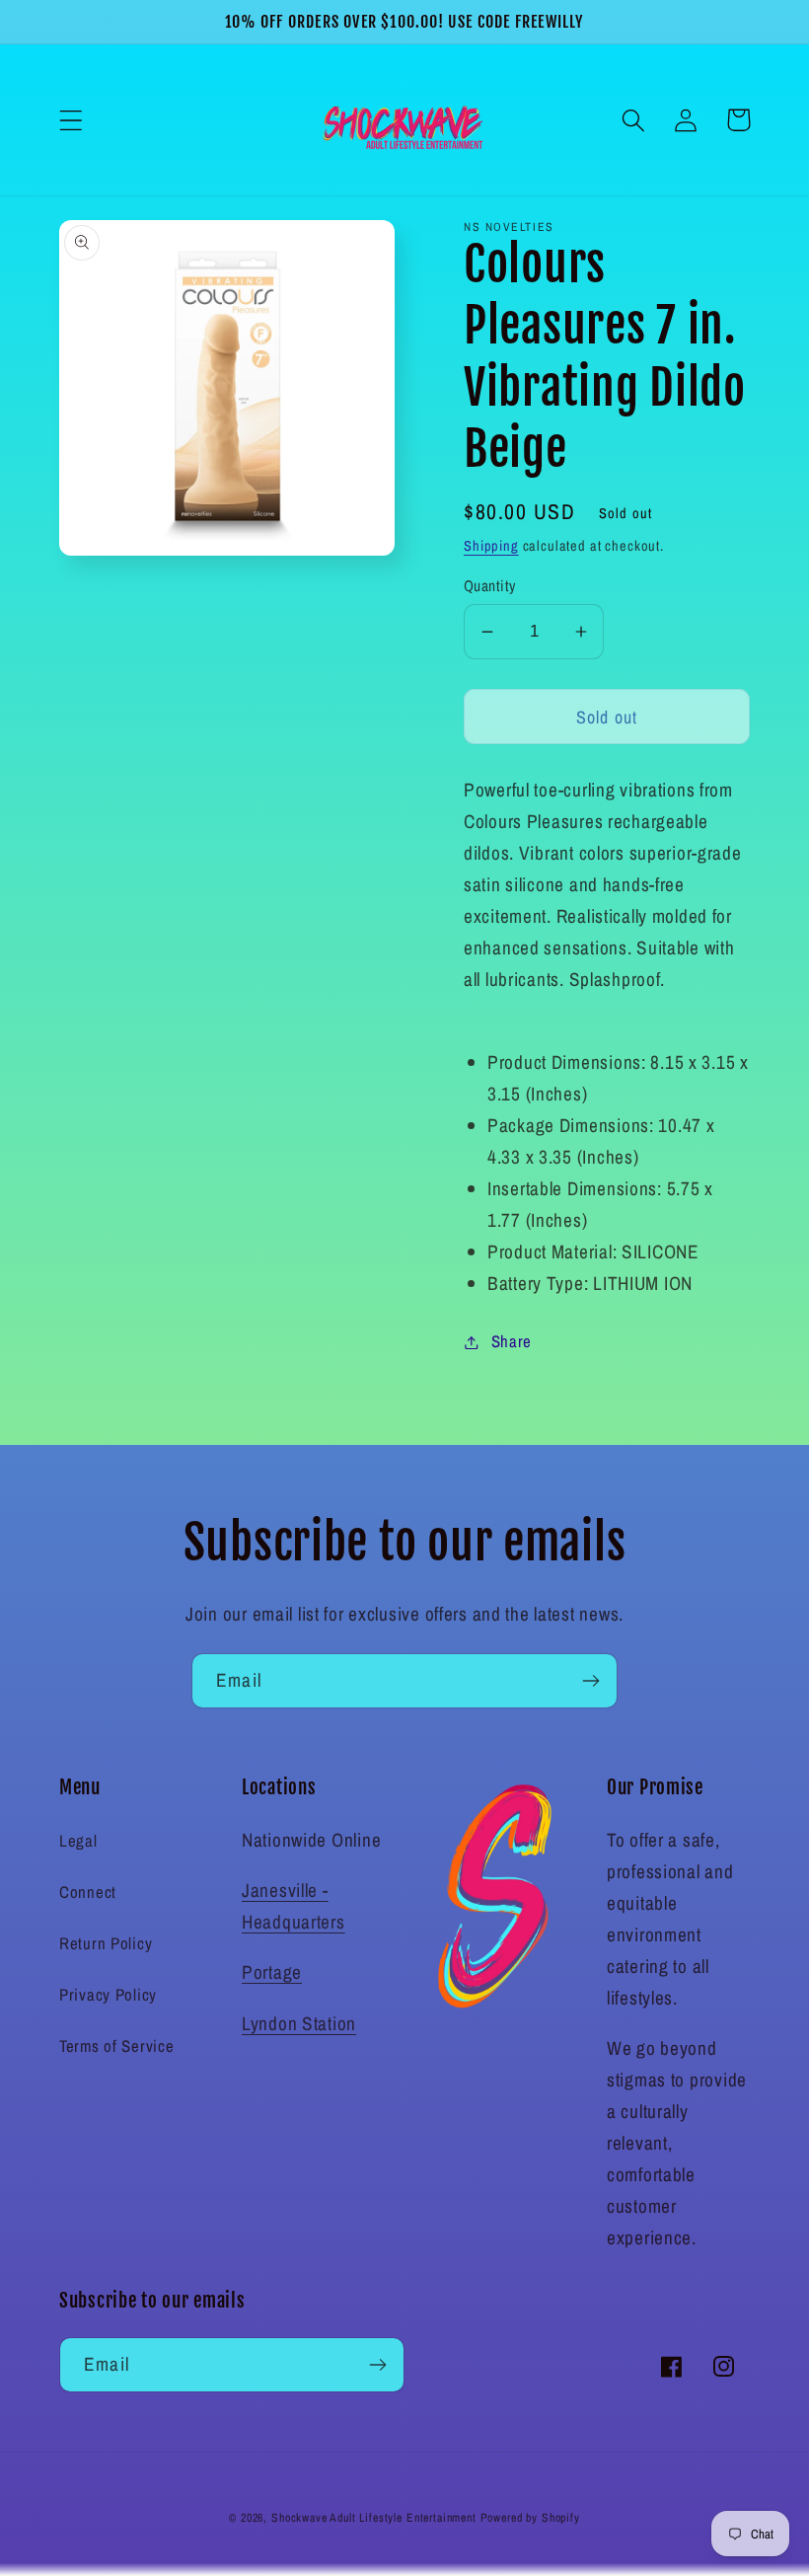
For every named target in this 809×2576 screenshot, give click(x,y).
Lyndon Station (299, 2023)
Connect (88, 1892)
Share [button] (512, 1341)
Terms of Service (117, 2046)
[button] (72, 120)
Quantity (490, 586)
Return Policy (106, 1943)
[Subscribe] (590, 1681)
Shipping (491, 545)
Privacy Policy (108, 1995)
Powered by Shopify (530, 2518)
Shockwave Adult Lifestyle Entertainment (374, 2518)
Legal (78, 1841)
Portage (272, 1972)
